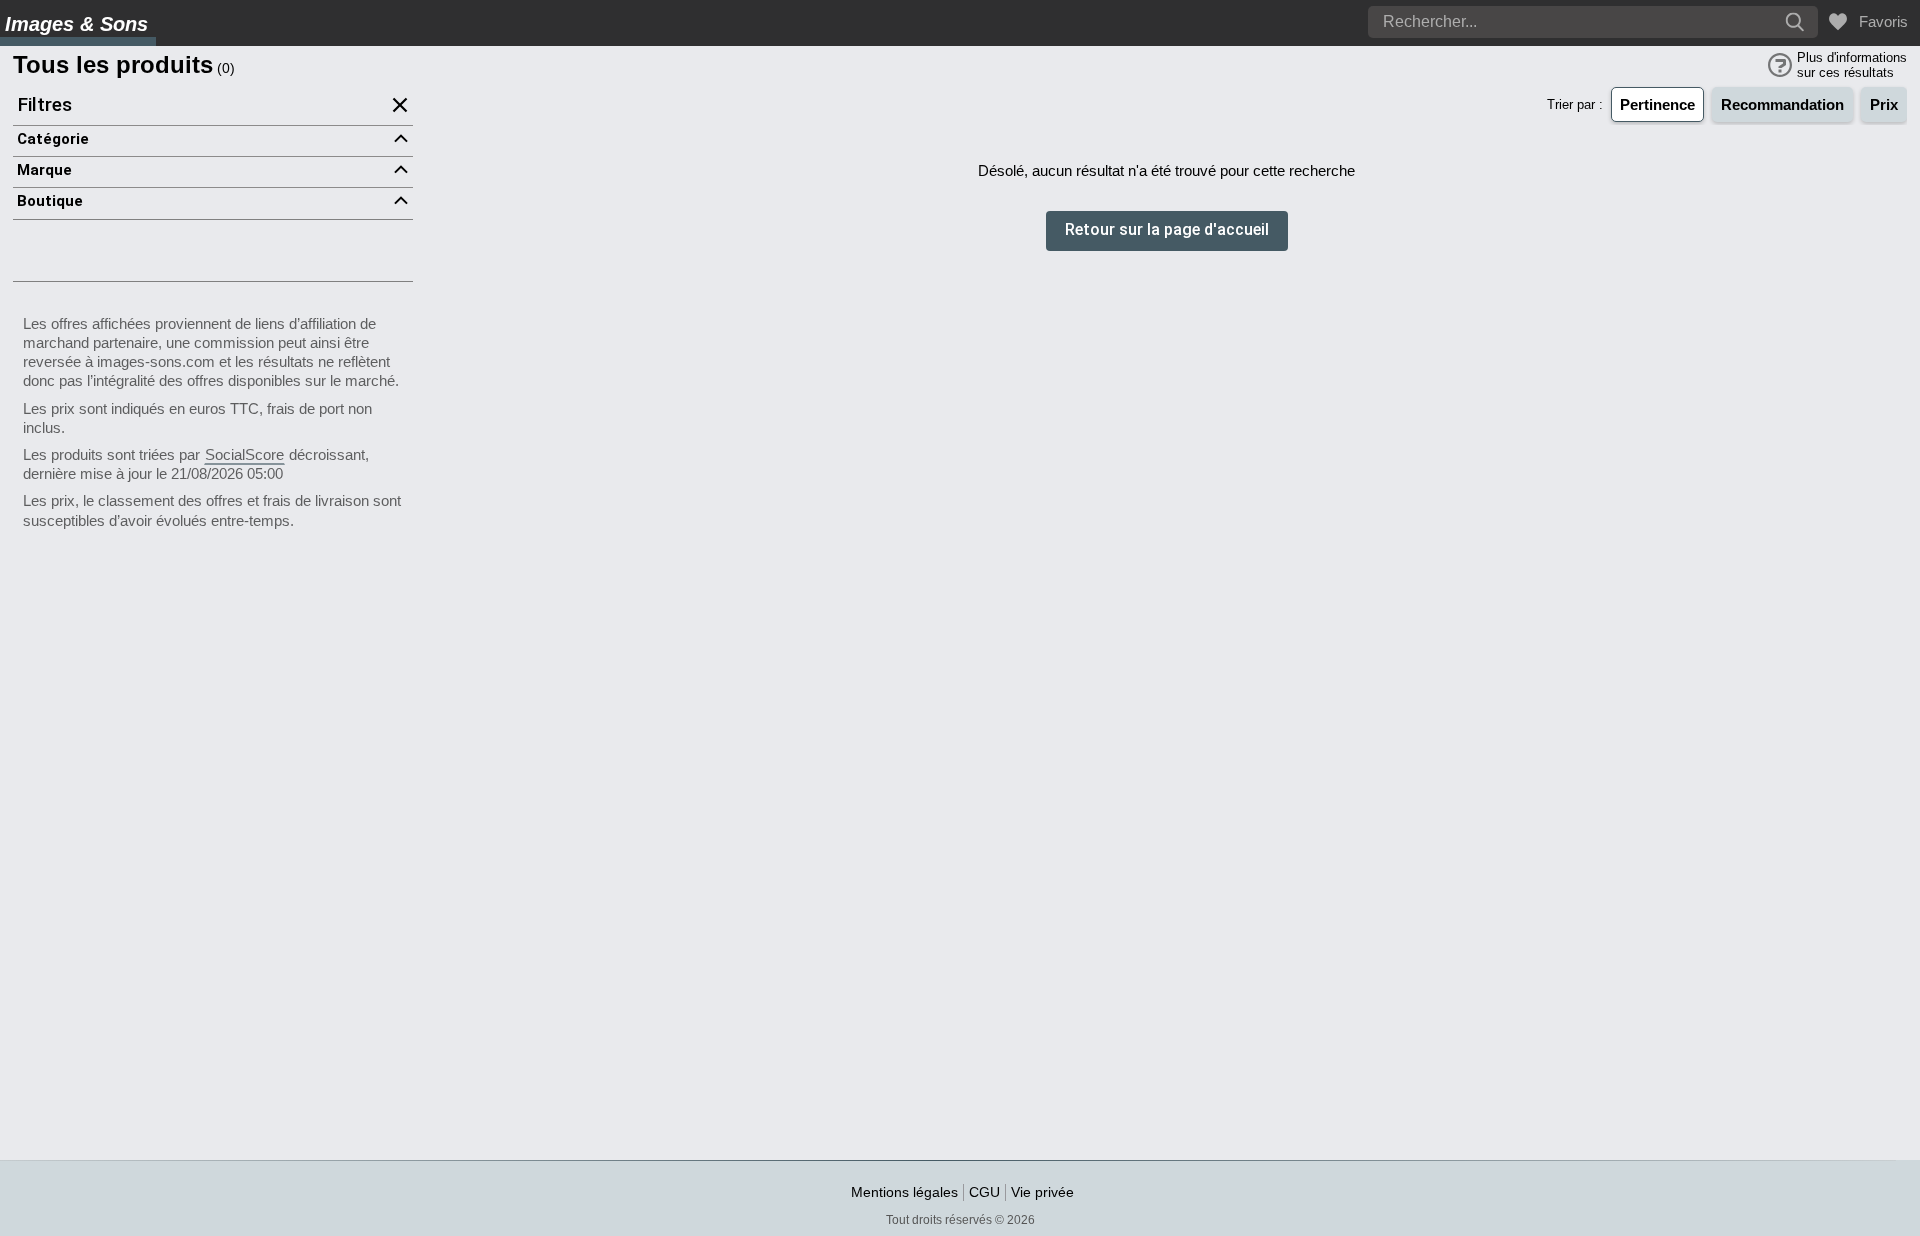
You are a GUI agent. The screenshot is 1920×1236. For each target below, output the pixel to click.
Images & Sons (76, 24)
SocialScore (244, 454)
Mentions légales (904, 1192)
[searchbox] (1534, 22)
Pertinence (1657, 104)
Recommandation (1782, 104)
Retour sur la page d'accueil (1167, 230)
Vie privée (1042, 1192)
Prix (1884, 104)
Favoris (1879, 21)
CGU (984, 1192)
